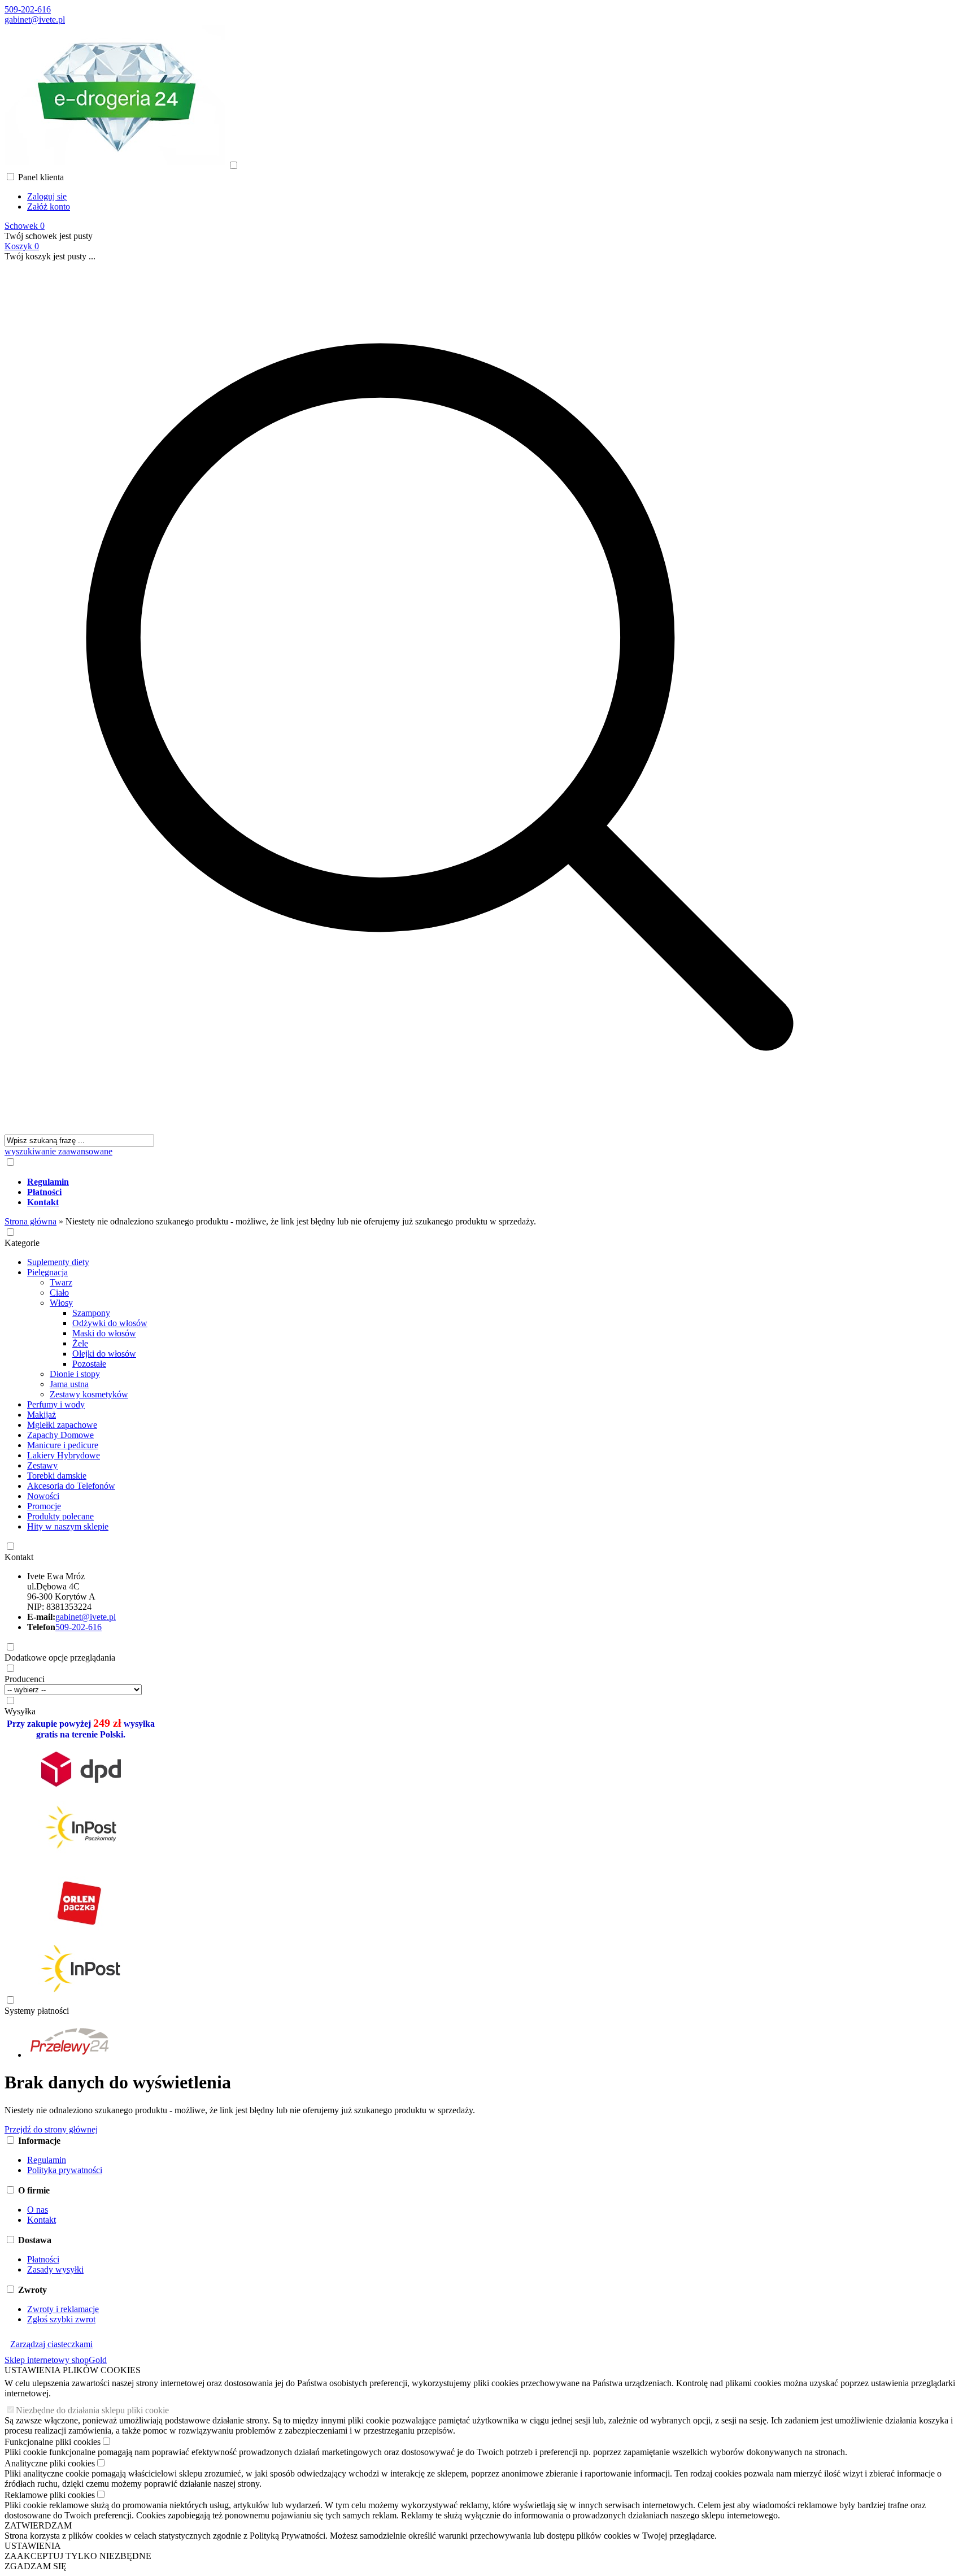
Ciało (59, 1293)
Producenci (25, 1679)
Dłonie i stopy (75, 1374)
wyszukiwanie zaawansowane (58, 1151)
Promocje (44, 1506)
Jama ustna (69, 1384)
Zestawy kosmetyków (89, 1394)
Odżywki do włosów (110, 1323)
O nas (38, 2210)
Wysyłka (20, 1711)
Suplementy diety (58, 1262)
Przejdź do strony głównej (51, 2129)
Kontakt (19, 1557)
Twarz (61, 1282)
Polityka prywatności (65, 2170)
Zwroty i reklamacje (63, 2309)
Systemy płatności (37, 2011)
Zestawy (42, 1465)
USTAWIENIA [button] (33, 2546)
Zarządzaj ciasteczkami (51, 2344)
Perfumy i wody (56, 1404)
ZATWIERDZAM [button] (38, 2525)
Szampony (91, 1313)
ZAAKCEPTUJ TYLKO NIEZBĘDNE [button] (78, 2556)
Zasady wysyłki (55, 2269)
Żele (80, 1343)
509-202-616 (28, 9)
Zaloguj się (47, 196)
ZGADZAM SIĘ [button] (36, 2566)
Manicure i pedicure (63, 1445)
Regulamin (47, 2160)
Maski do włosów (104, 1333)
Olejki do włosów (104, 1354)
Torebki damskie (57, 1476)
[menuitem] (451, 1182)
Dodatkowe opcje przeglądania (60, 1658)
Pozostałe (89, 1364)
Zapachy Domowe (60, 1435)
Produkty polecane (60, 1516)
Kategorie (22, 1243)
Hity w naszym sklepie (68, 1526)
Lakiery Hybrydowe (64, 1455)
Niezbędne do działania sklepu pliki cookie (92, 2410)
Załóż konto (49, 207)
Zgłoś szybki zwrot (61, 2319)
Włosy (61, 1303)
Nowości (43, 1496)
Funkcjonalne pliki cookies (53, 2442)
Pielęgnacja (47, 1272)
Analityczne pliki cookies (50, 2463)
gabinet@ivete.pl (35, 19)
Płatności (43, 2259)
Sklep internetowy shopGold (56, 2360)
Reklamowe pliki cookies (50, 2495)
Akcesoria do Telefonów (71, 1486)
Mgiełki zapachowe (62, 1425)
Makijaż (42, 1415)
